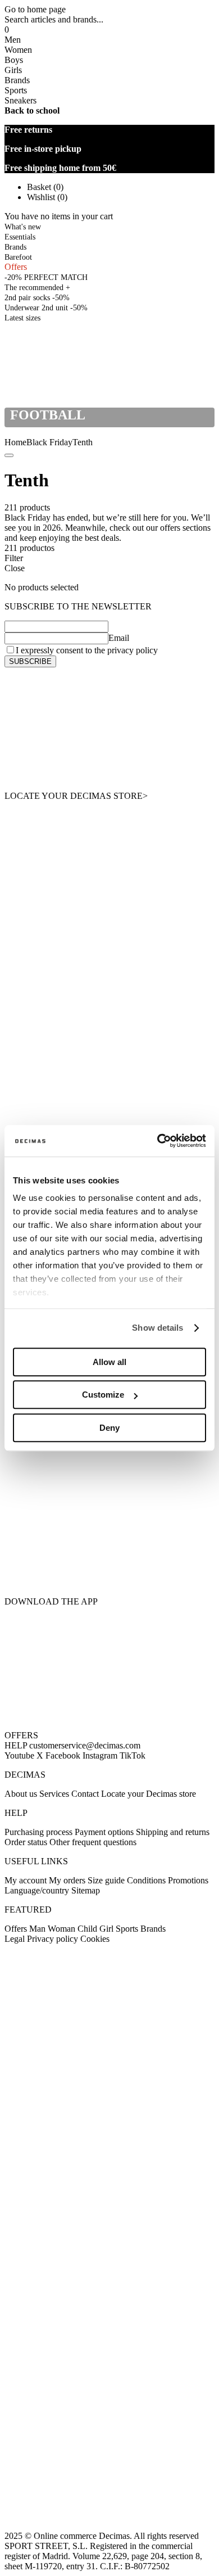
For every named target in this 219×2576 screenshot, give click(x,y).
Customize (103, 1395)
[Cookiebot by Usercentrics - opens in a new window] (158, 1141)
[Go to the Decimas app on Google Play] (109, 1502)
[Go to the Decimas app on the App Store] (109, 1565)
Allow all (109, 1362)
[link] (22, 317)
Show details (158, 1328)
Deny (109, 1428)
